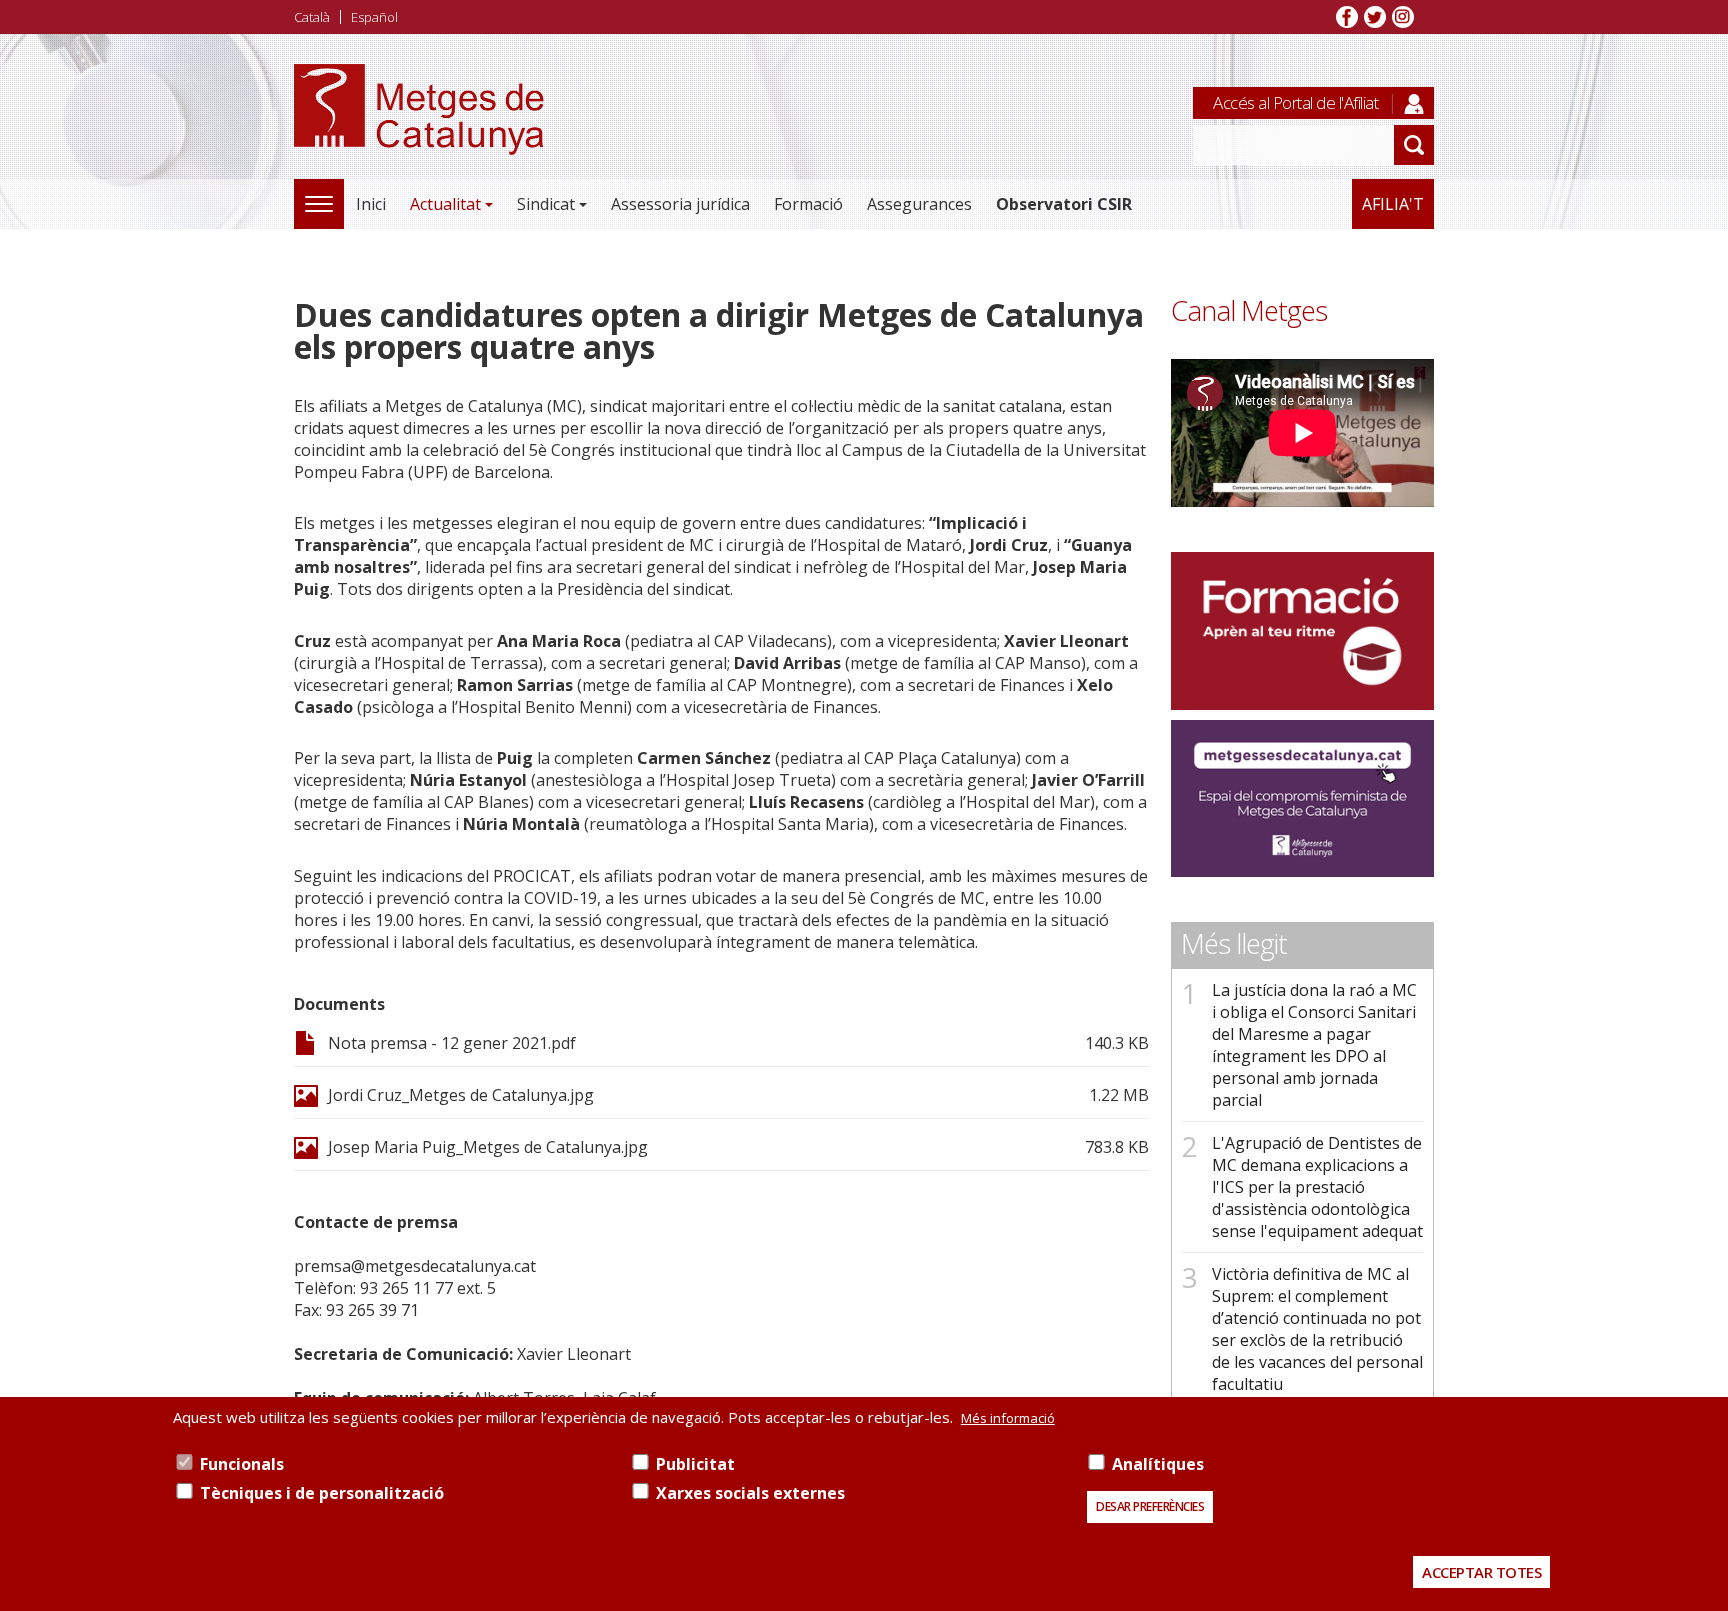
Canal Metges (1249, 310)
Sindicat (546, 204)
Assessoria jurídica (680, 204)
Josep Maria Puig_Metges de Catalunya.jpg (488, 1147)
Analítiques (1158, 1464)
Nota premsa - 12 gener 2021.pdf (452, 1043)
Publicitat (695, 1464)
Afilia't (1393, 204)
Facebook (1347, 17)
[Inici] (419, 131)
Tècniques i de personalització (322, 1493)
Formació (808, 204)
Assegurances (919, 204)
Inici (371, 204)
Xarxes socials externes (750, 1493)
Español (374, 17)
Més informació (1008, 1418)
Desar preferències (1150, 1506)
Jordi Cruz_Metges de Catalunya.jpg (461, 1095)
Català (312, 17)
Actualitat (445, 204)
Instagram (1403, 17)
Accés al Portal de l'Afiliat (1295, 102)
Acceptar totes (1481, 1572)
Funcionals (242, 1464)
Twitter (1375, 17)
